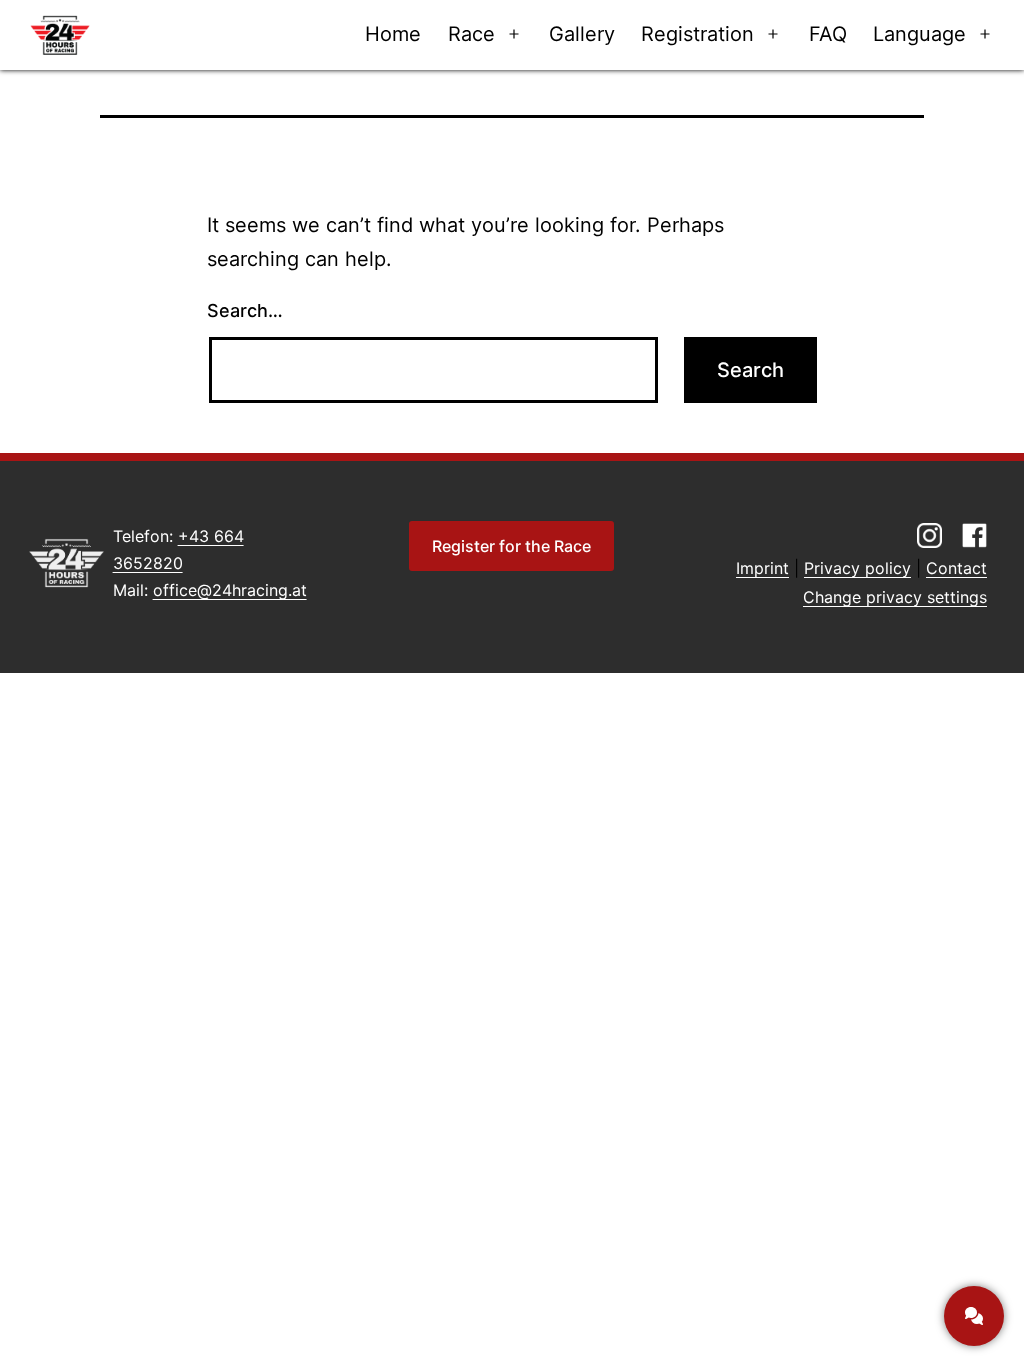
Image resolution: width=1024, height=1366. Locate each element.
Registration (697, 34)
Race (471, 34)
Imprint (762, 568)
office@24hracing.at (230, 590)
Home (393, 34)
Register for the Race (511, 546)
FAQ (828, 34)
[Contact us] (974, 1316)
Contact (956, 568)
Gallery (582, 34)
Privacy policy (857, 568)
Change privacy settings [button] (895, 597)
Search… (245, 310)
